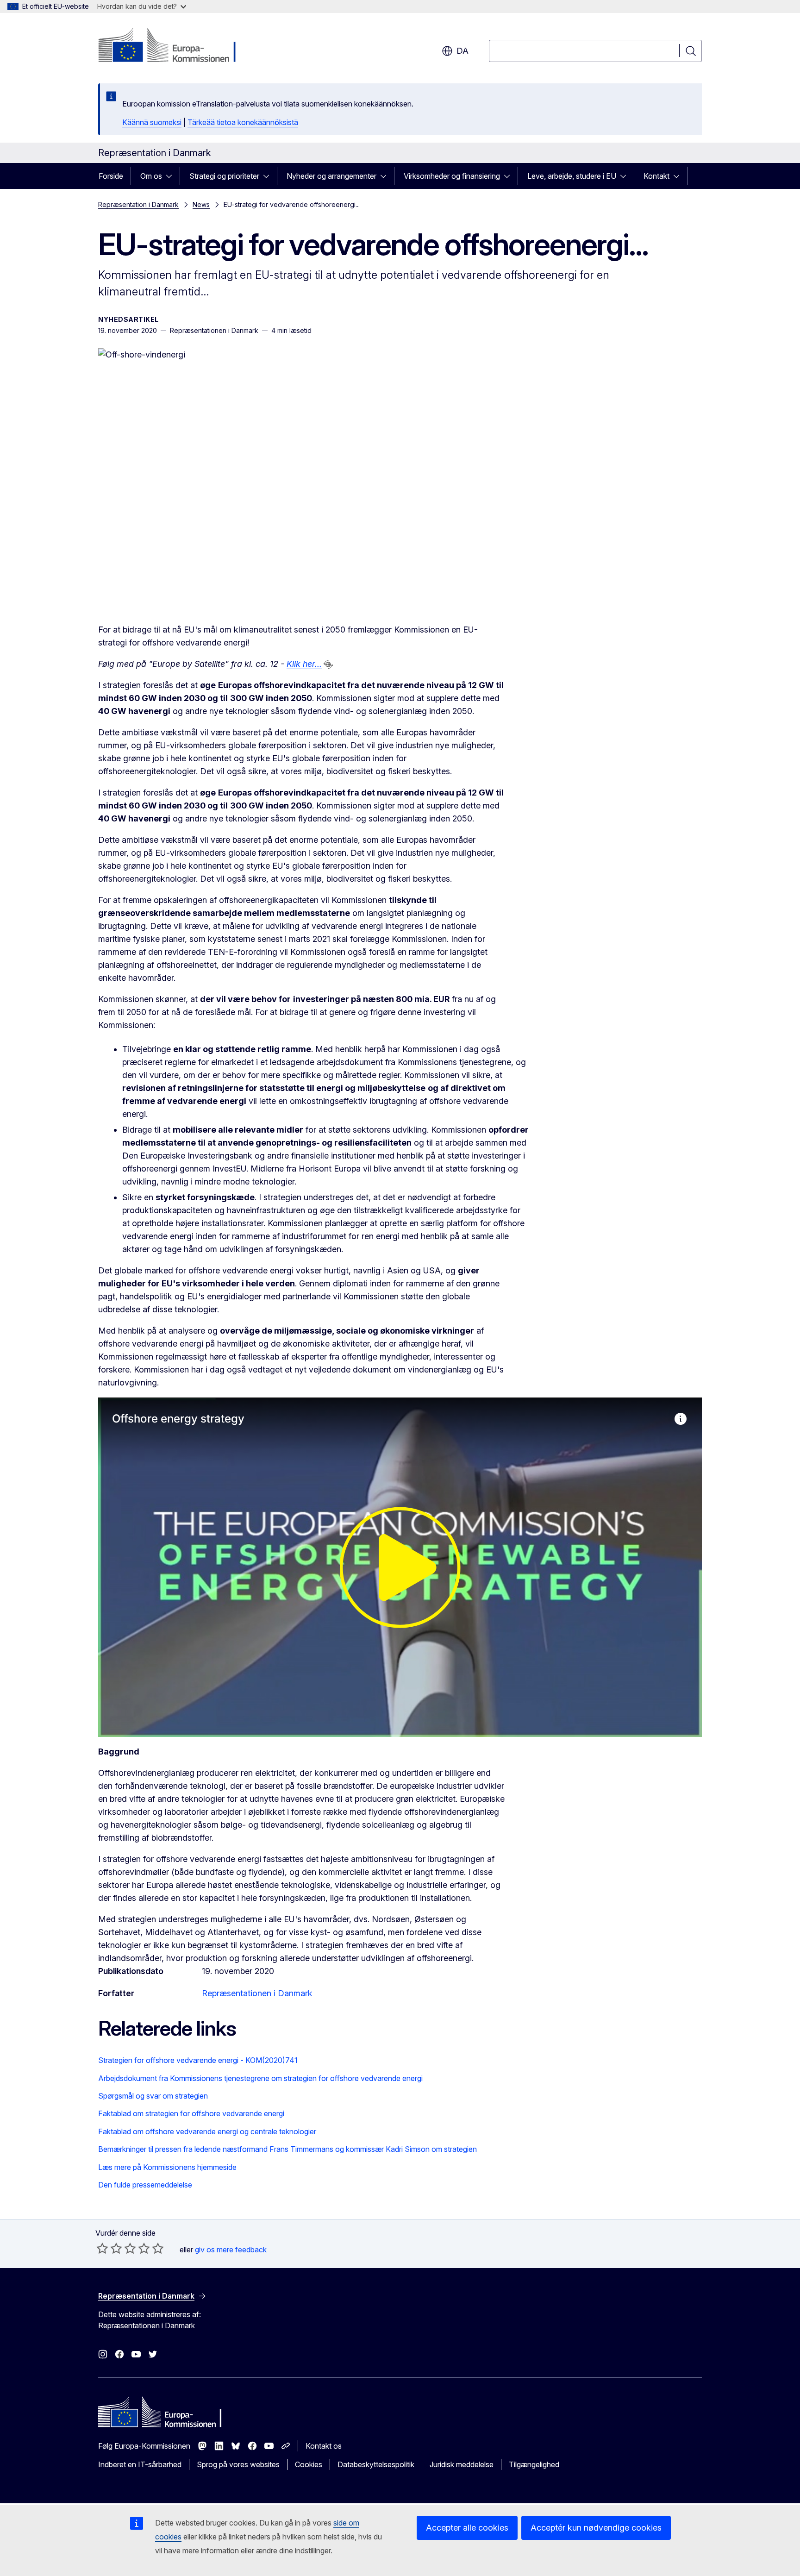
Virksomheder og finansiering (452, 176)
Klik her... (304, 664)
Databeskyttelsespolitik (376, 2464)
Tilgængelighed (534, 2464)
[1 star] (102, 2248)
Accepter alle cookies (467, 2528)
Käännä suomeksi (152, 122)
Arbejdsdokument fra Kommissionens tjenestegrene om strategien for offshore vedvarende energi (260, 2078)
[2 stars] (109, 2248)
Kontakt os (324, 2446)
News (201, 204)
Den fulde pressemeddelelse (145, 2185)
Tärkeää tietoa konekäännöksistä (243, 122)
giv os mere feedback (231, 2250)
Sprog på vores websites (238, 2464)
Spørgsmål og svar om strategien (153, 2096)
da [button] (462, 51)
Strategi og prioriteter (224, 176)
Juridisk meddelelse (462, 2464)
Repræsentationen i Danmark (257, 1993)
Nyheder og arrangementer (331, 176)
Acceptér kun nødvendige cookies (596, 2528)
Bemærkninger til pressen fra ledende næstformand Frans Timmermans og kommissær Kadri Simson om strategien (287, 2149)
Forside (111, 176)
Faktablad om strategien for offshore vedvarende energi (191, 2113)
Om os (151, 176)
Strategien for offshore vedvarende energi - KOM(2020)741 (198, 2060)
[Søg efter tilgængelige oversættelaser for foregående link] (328, 664)
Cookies (309, 2464)
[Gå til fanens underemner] (172, 176)
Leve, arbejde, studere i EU (572, 176)
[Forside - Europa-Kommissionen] (173, 46)
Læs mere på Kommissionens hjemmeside (167, 2167)
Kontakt (656, 176)
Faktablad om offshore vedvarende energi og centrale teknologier (207, 2131)
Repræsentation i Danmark (138, 204)
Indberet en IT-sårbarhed (140, 2464)
